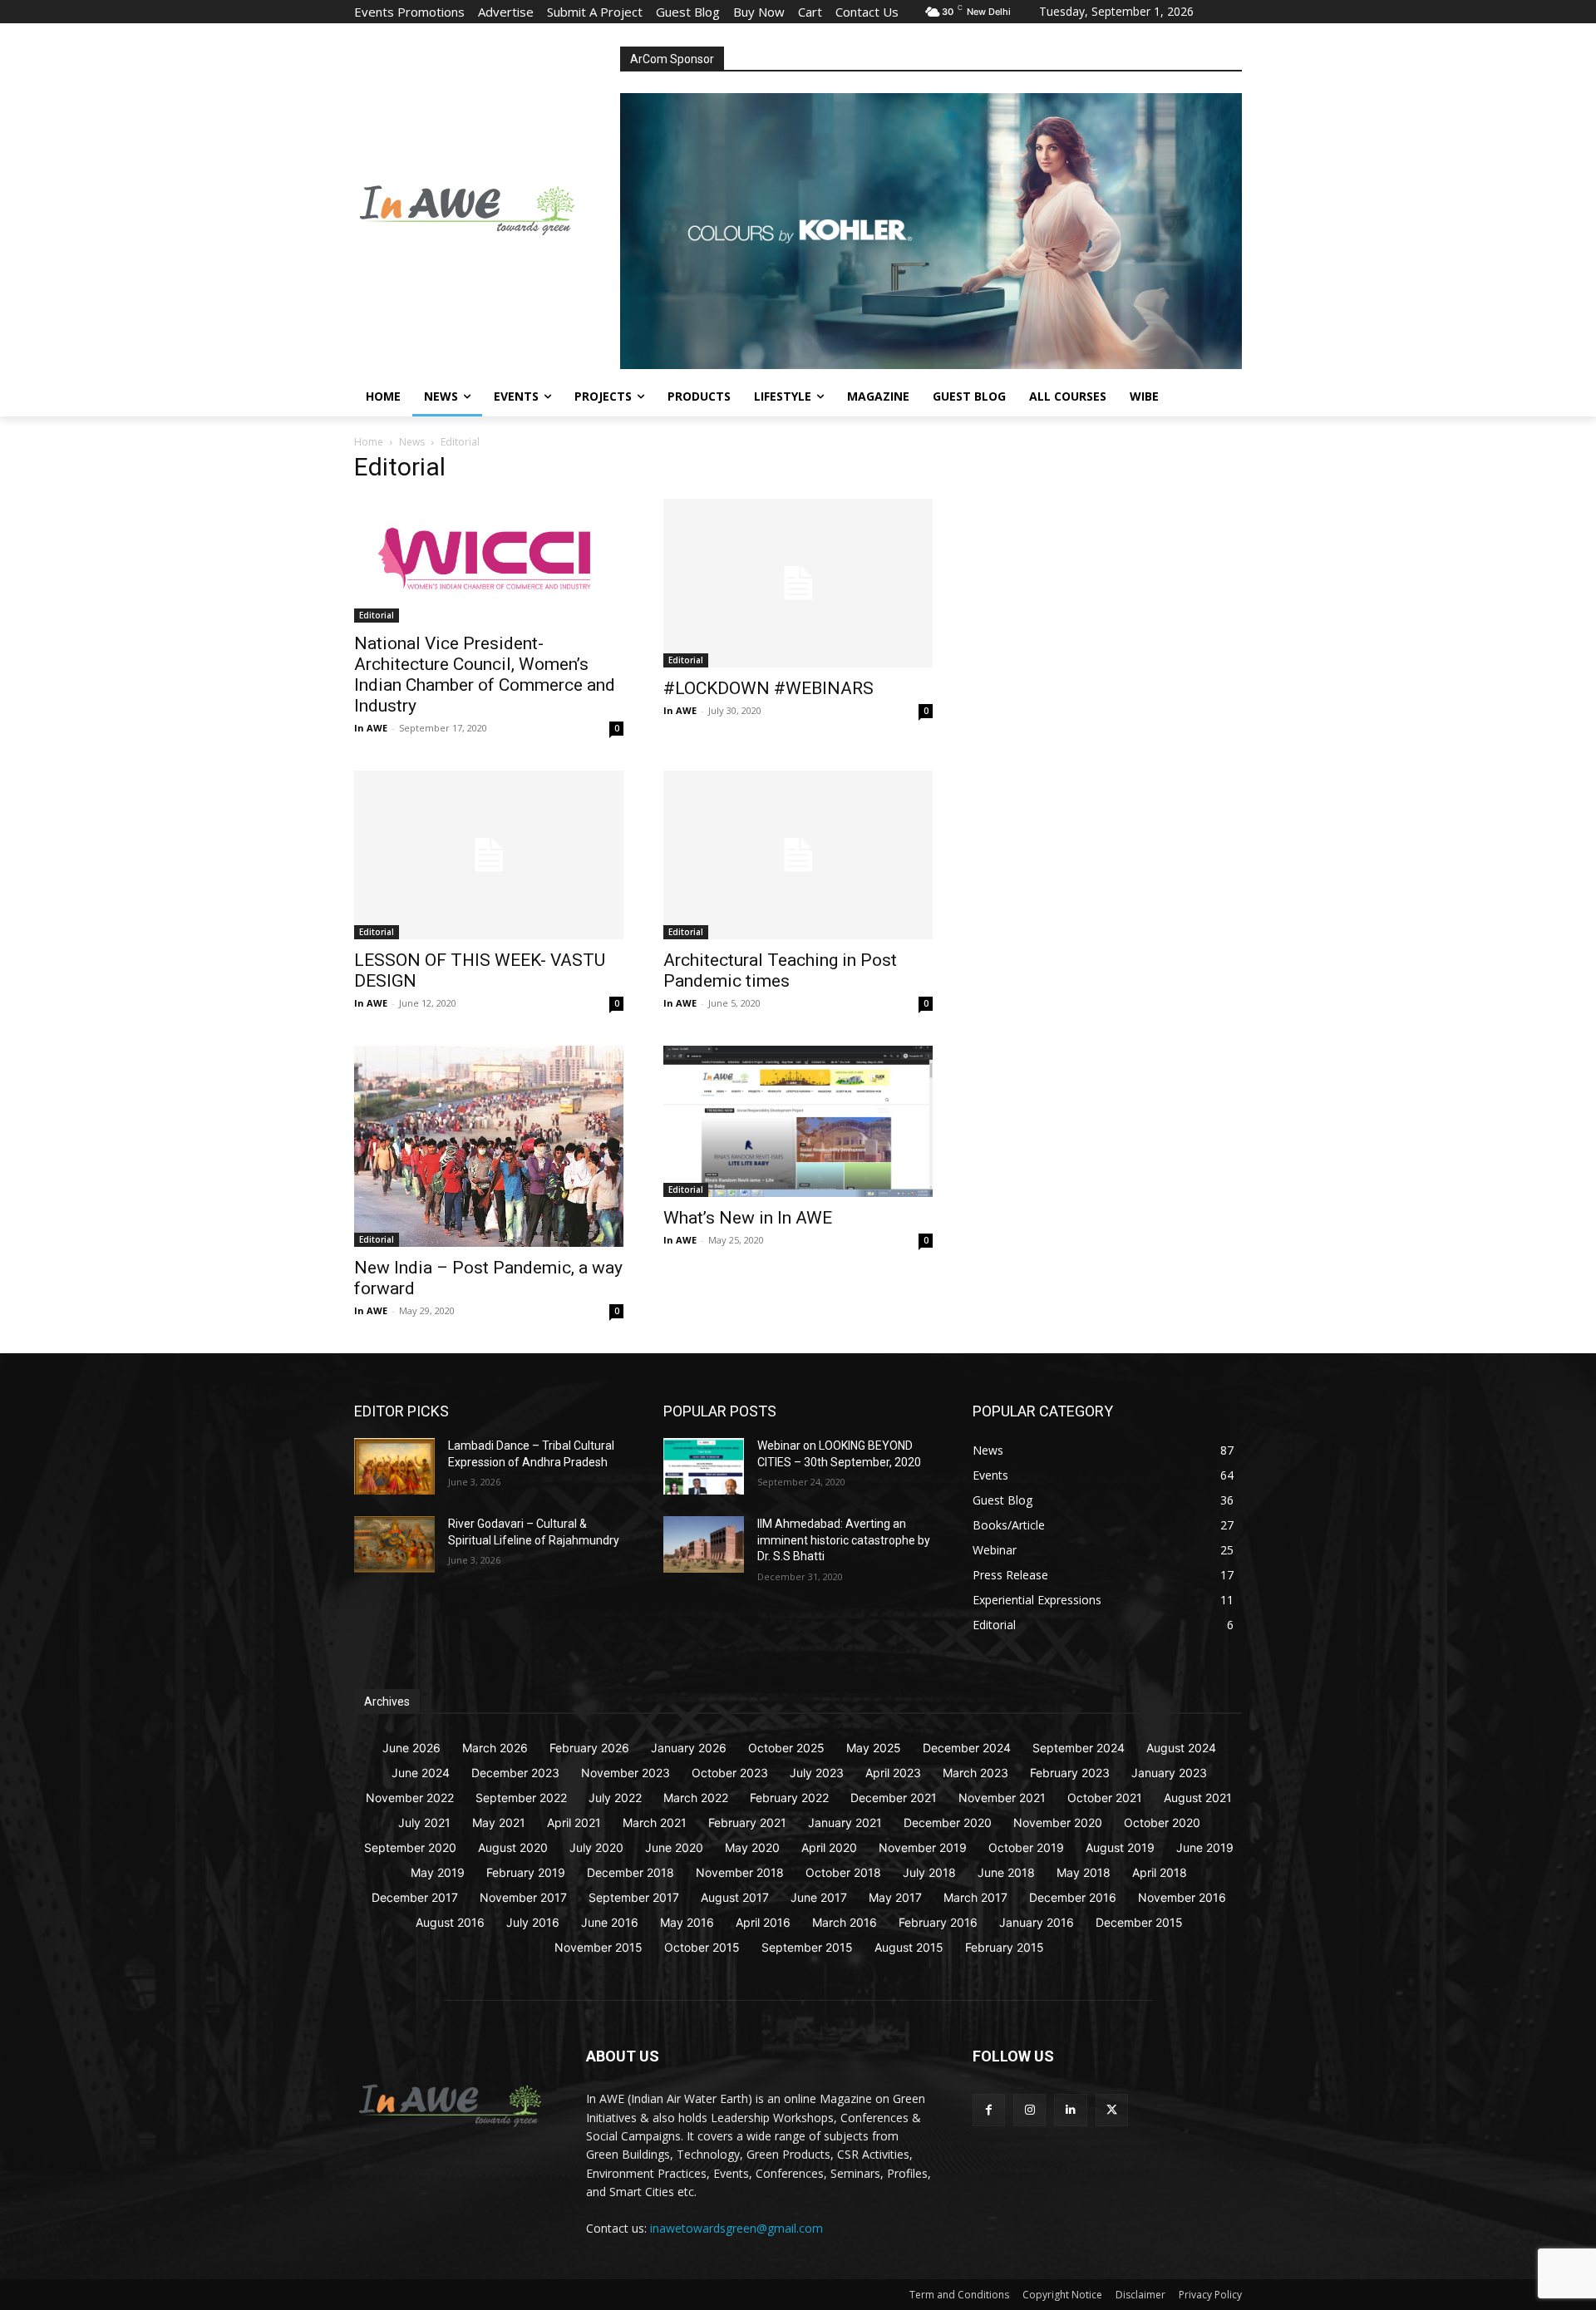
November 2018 (740, 1872)
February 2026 (589, 1748)
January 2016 (1037, 1922)
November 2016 (1182, 1897)
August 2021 (1198, 1798)
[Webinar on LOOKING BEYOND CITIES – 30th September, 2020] (704, 1466)
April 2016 (763, 1922)
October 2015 (702, 1947)
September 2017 (634, 1897)
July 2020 (596, 1847)
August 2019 (1120, 1847)
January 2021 (845, 1822)
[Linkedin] (1070, 2110)
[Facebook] (989, 2110)
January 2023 (1169, 1773)
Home (369, 442)
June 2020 (674, 1847)
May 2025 (874, 1748)
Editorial (377, 615)
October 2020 (1162, 1822)
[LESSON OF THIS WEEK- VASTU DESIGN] (489, 855)
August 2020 (513, 1847)
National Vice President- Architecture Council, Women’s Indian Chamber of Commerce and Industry (485, 675)
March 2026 (495, 1748)
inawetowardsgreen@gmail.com (736, 2228)
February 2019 (526, 1872)
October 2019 (1026, 1847)
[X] (1112, 2110)
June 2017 (819, 1897)
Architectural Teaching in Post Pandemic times (780, 970)
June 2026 (411, 1748)
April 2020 (829, 1847)
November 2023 (626, 1773)
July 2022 (615, 1798)
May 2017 (895, 1897)
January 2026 (689, 1748)
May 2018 (1084, 1872)
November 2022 (410, 1798)
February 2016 (938, 1922)
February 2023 (1070, 1773)
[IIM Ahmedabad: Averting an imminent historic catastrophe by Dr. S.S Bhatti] (704, 1544)
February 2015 (1005, 1947)
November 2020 (1058, 1822)
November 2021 (1002, 1798)
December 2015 (1139, 1922)
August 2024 (1181, 1748)
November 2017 (523, 1897)
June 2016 (610, 1922)
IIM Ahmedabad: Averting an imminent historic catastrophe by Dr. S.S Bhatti (844, 1540)
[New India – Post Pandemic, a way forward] (489, 1146)
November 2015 (598, 1947)
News (412, 442)
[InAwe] (487, 208)
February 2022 (789, 1798)
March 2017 (975, 1897)
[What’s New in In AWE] (798, 1121)
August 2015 (909, 1947)
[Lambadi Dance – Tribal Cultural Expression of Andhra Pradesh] (394, 1466)
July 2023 (817, 1773)
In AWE (371, 728)
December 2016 (1073, 1897)
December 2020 (948, 1822)
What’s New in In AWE (748, 1218)
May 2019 (438, 1872)
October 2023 (730, 1773)
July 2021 (424, 1822)
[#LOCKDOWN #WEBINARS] (798, 583)
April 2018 (1160, 1872)
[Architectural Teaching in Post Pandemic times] (798, 855)
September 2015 (807, 1947)
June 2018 (1006, 1872)
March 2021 (655, 1822)
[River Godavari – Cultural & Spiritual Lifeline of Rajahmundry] (394, 1544)
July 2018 (929, 1872)
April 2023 (893, 1773)
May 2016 (687, 1922)
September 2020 (410, 1847)
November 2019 (923, 1847)
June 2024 (421, 1773)
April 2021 (574, 1822)
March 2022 (696, 1798)
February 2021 (747, 1822)
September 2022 (521, 1798)
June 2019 (1205, 1847)
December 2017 (415, 1897)
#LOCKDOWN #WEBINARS (768, 688)
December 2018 (631, 1872)
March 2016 (845, 1922)
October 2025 (786, 1748)
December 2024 (967, 1748)
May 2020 (752, 1847)
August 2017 (735, 1897)
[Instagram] (1030, 2110)
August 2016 (450, 1922)
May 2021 (499, 1822)
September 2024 (1079, 1748)
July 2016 (533, 1922)
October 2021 (1105, 1798)
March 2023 (975, 1773)
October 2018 (843, 1872)
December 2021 (894, 1798)
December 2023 (515, 1773)
